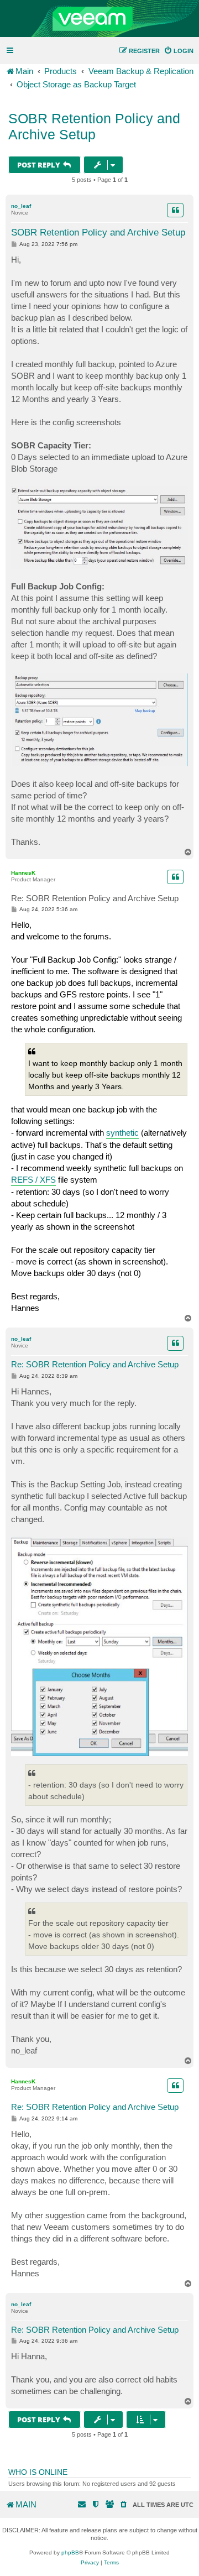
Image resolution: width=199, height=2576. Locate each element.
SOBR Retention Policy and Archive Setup (94, 126)
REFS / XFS (33, 1180)
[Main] (99, 19)
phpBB (70, 2553)
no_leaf (21, 206)
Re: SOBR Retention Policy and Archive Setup (95, 898)
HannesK (23, 873)
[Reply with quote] (175, 210)
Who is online (38, 2472)
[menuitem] (179, 51)
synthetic (122, 1133)
